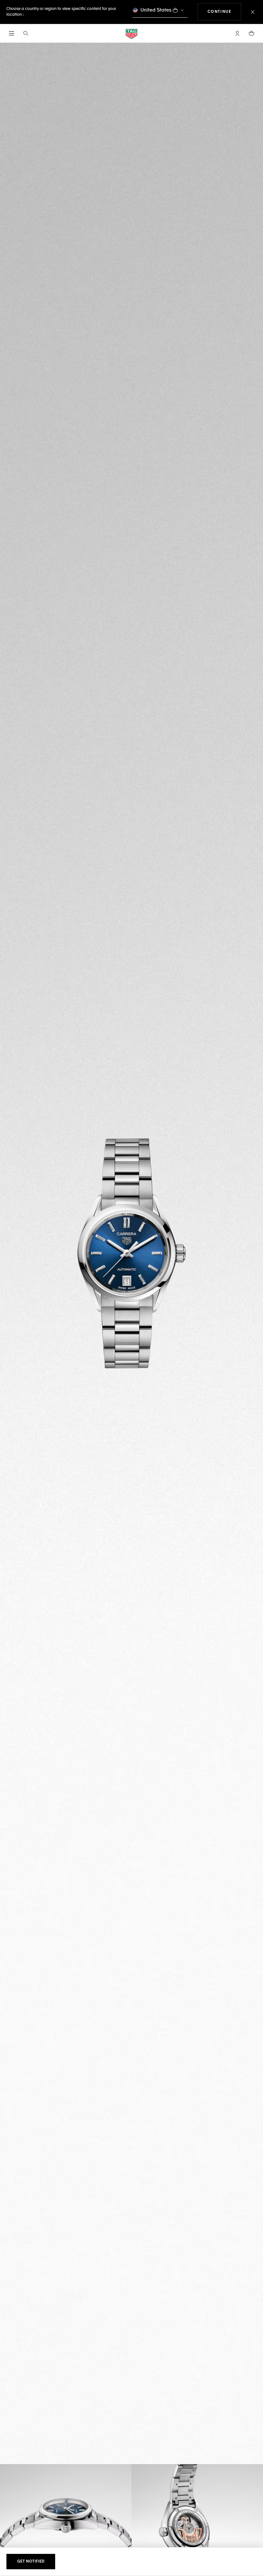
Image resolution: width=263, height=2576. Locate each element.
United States (156, 10)
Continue (225, 12)
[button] (237, 33)
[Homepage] (131, 34)
